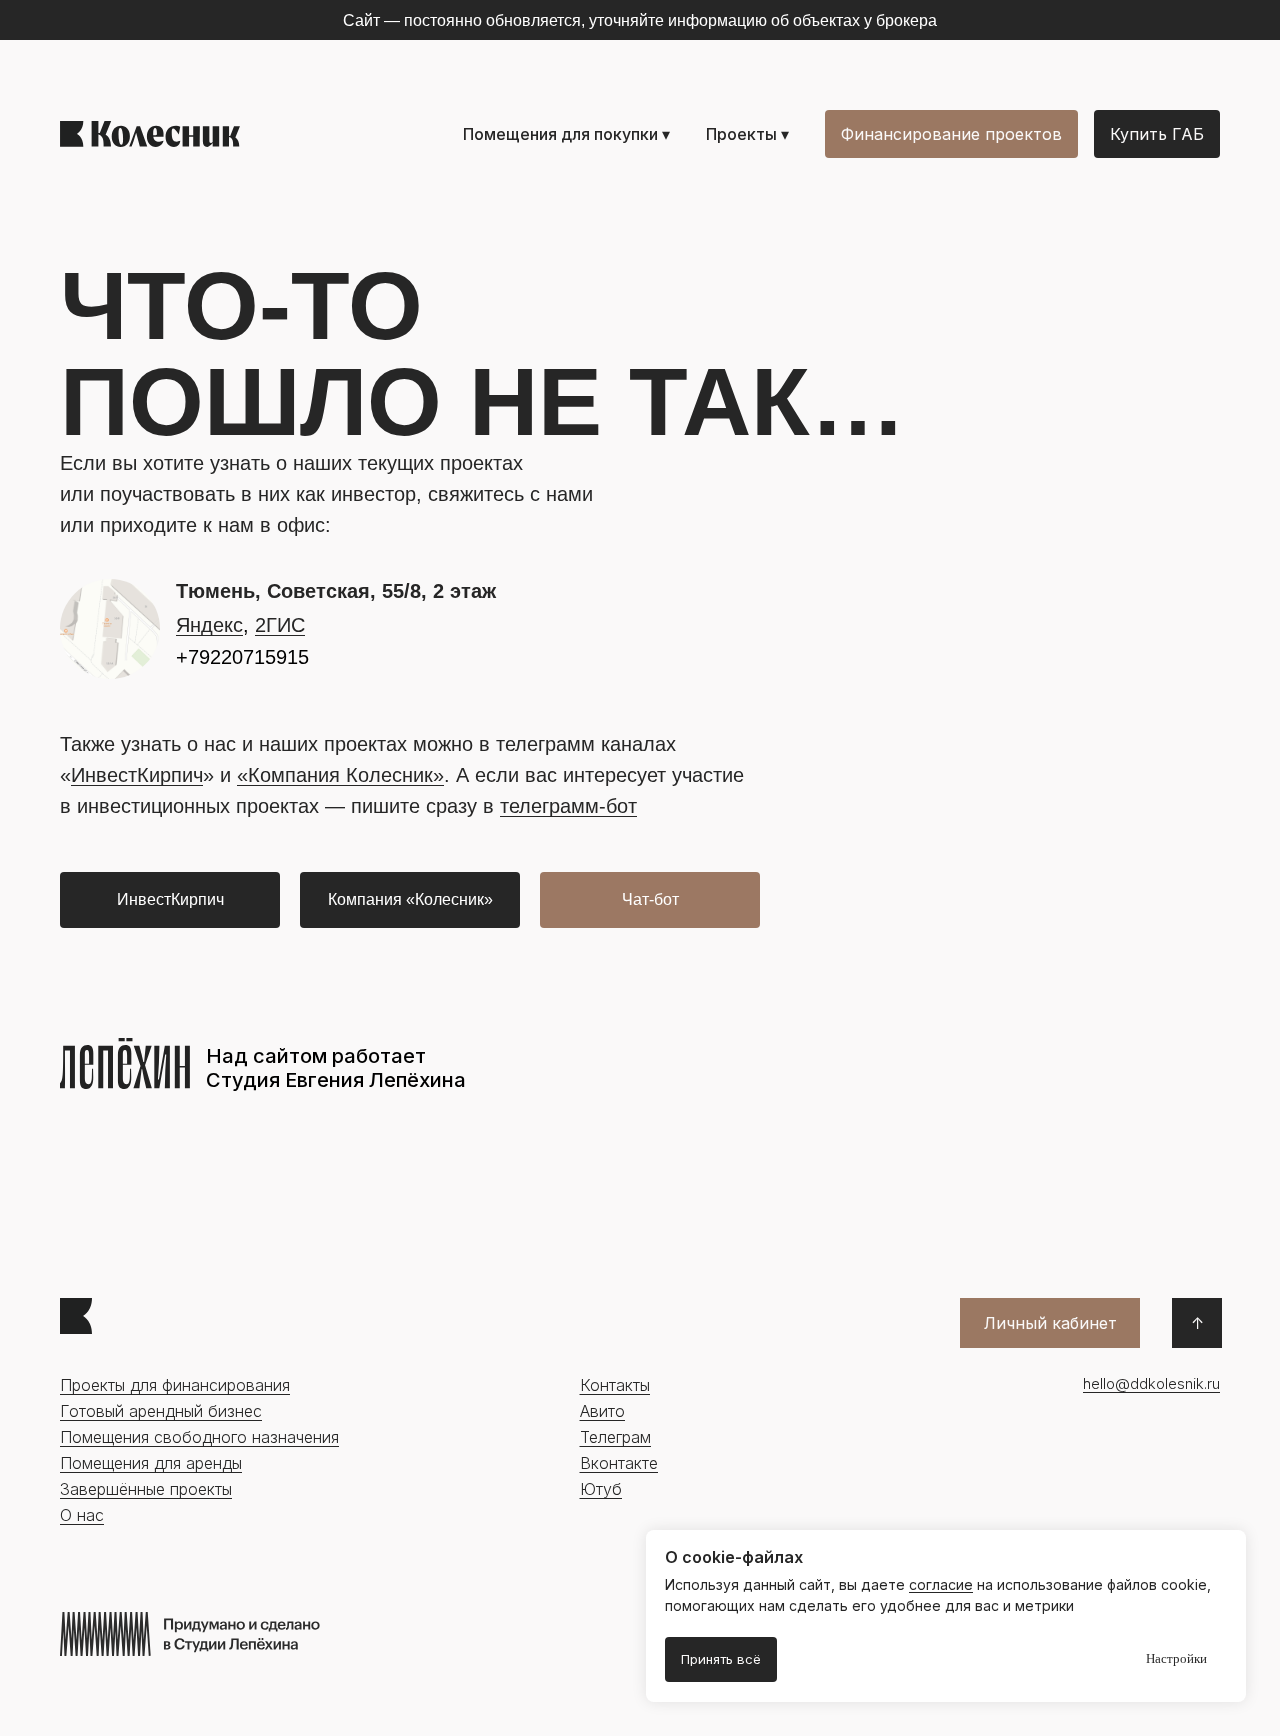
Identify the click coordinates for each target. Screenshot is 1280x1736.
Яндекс (209, 625)
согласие (941, 1584)
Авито (602, 1411)
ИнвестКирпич (137, 775)
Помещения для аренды (151, 1463)
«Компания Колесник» (340, 775)
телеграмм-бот (568, 806)
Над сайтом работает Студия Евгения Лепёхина (336, 1068)
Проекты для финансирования (175, 1385)
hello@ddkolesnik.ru (1151, 1383)
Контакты (615, 1385)
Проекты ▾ (747, 134)
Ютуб (601, 1489)
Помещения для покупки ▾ (566, 134)
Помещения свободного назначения (199, 1437)
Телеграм (615, 1437)
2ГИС (280, 625)
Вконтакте (619, 1463)
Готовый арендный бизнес (161, 1411)
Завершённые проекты (146, 1489)
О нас (82, 1515)
